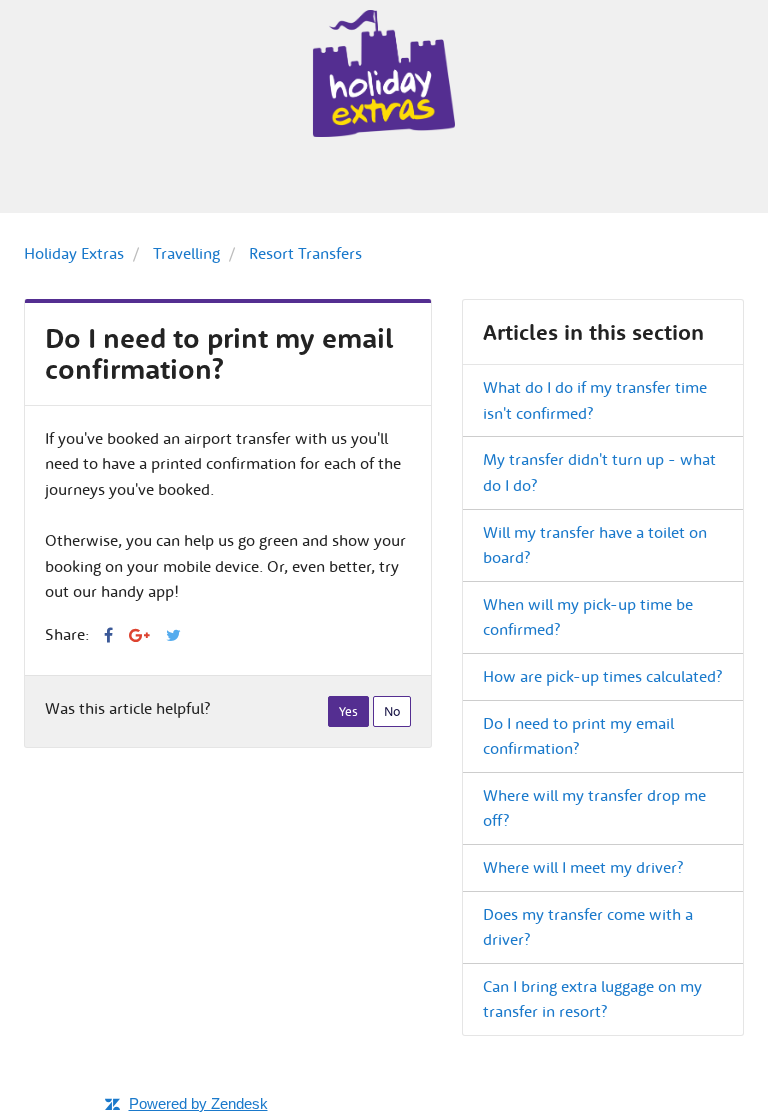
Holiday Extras (74, 253)
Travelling (186, 253)
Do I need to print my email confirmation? (578, 736)
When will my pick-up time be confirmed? (588, 617)
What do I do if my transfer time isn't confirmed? (595, 400)
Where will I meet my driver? (583, 867)
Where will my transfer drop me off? (594, 808)
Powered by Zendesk (198, 1103)
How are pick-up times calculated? (602, 676)
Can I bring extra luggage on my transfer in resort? (592, 999)
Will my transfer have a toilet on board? (595, 545)
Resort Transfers (305, 253)
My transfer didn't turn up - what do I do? (599, 472)
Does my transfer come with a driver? (588, 927)
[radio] (348, 712)
